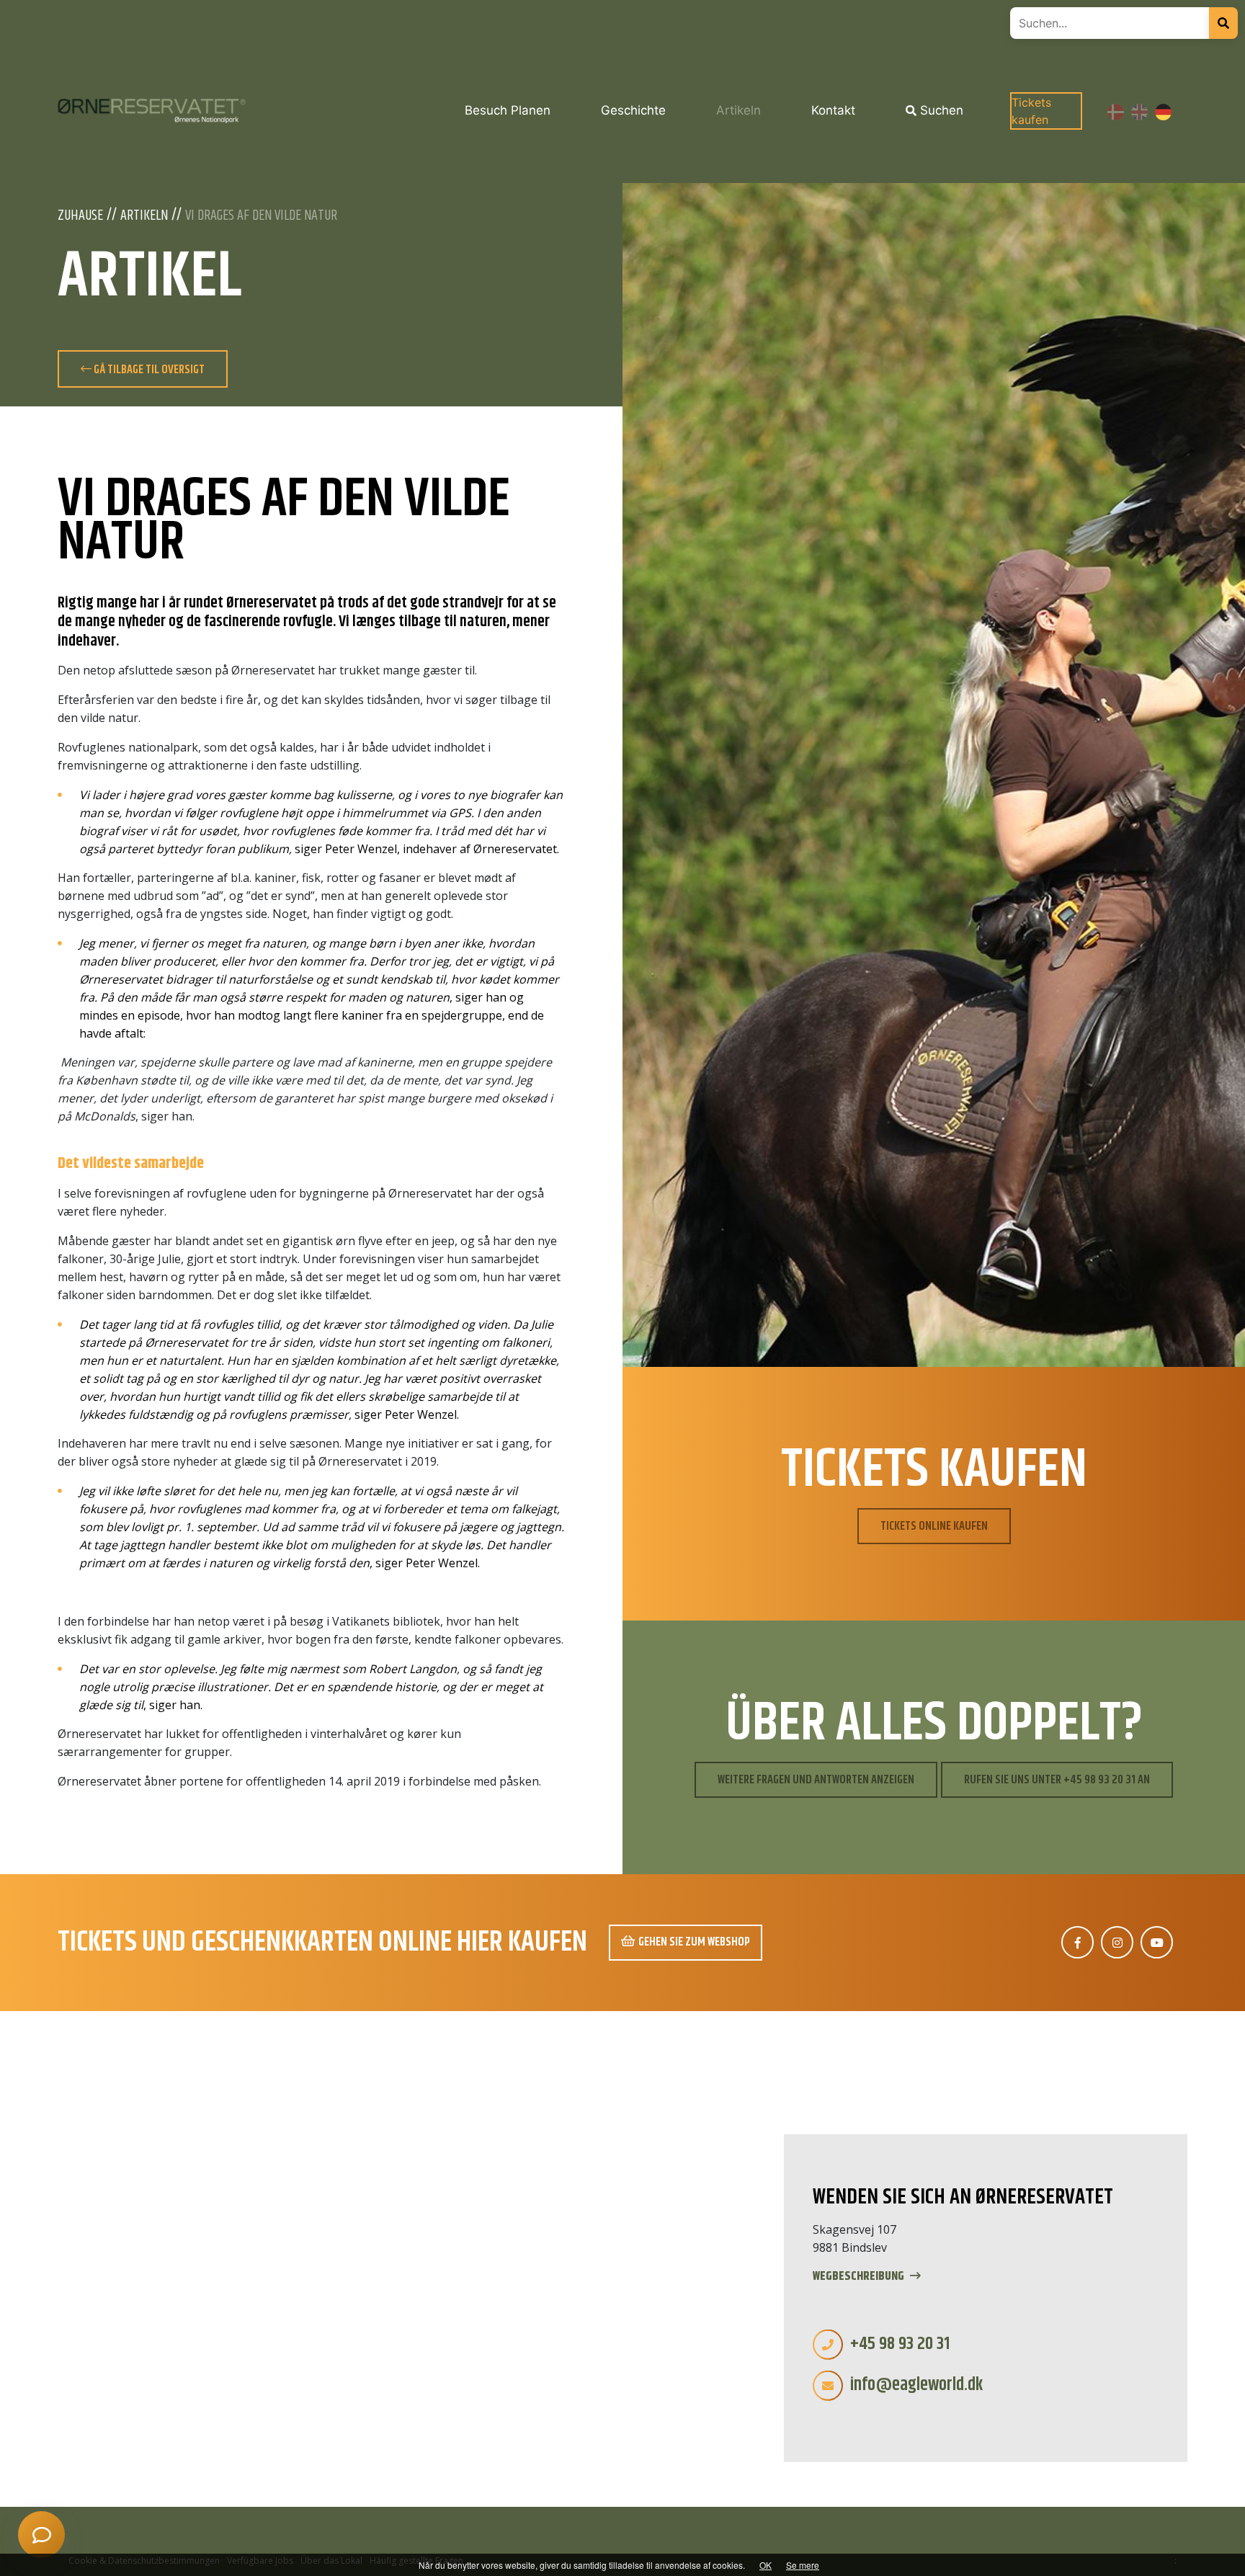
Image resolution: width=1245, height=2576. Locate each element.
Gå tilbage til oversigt (148, 370)
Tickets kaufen (1031, 111)
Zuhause (80, 216)
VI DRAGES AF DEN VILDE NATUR (261, 216)
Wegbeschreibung (860, 2277)
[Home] (152, 111)
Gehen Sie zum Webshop (694, 1942)
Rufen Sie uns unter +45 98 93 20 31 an (1057, 1780)
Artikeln (144, 216)
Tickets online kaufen (934, 1526)
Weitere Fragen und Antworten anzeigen (816, 1780)
